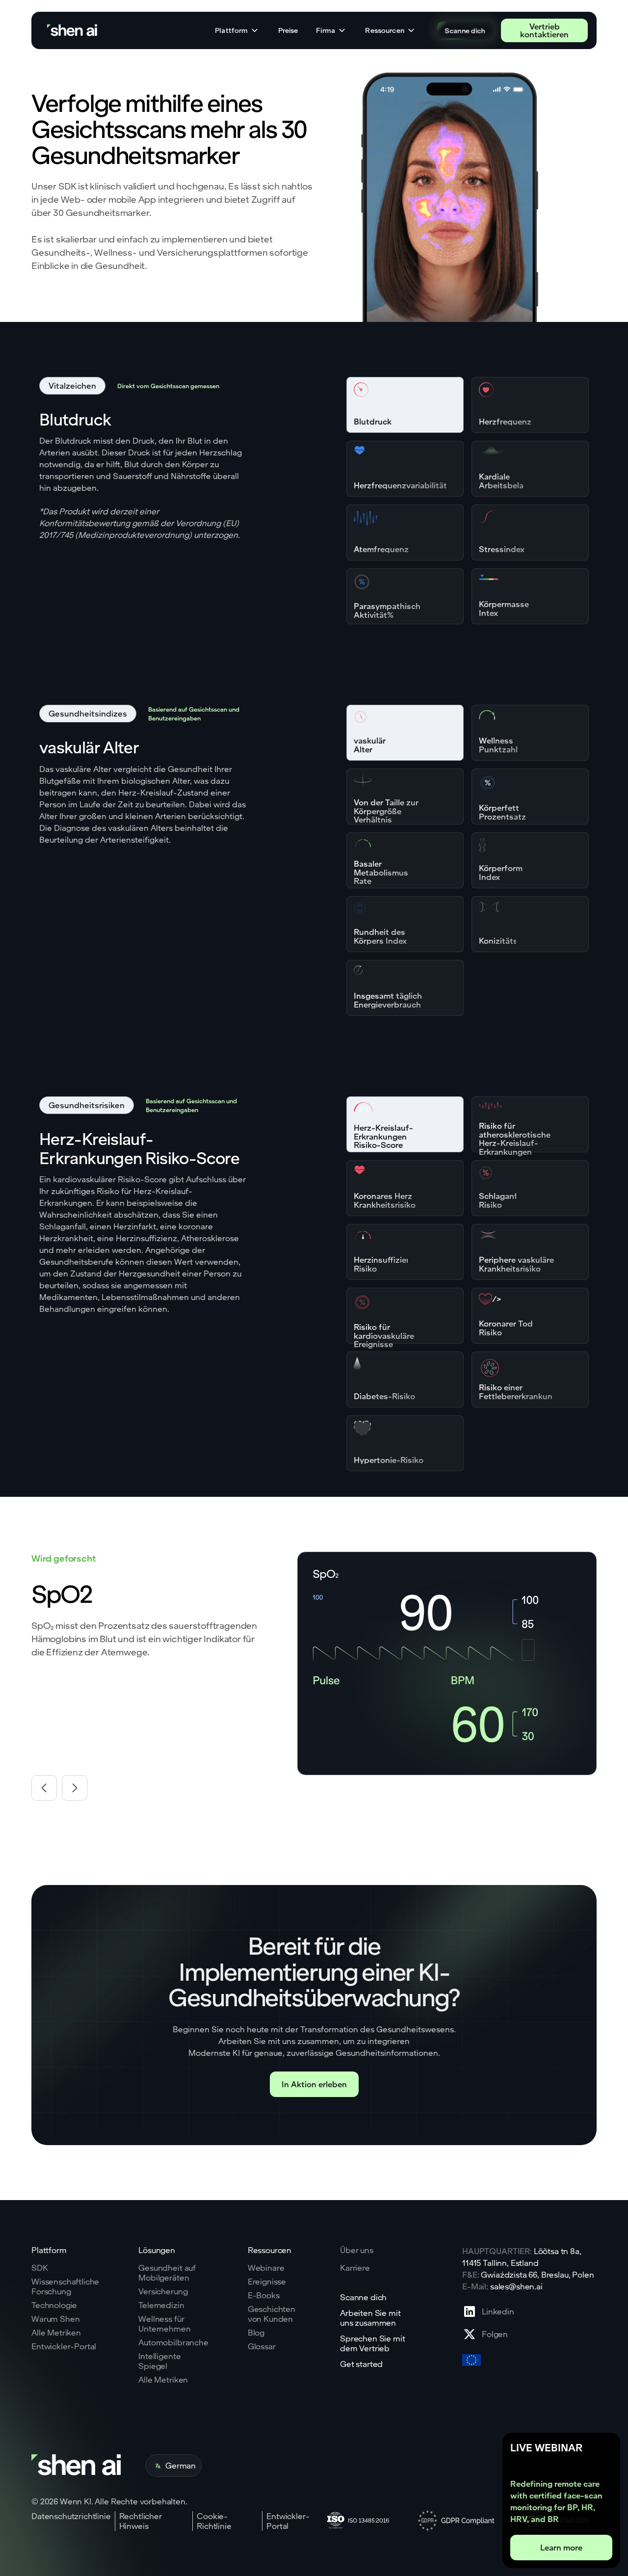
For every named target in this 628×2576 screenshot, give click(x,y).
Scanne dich (465, 30)
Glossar (262, 2346)
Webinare (266, 2268)
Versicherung (163, 2291)
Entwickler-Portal (64, 2346)
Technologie (54, 2305)
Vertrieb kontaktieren (544, 30)
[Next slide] (75, 1788)
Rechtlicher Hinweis (141, 2521)
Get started (361, 2364)
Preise (288, 30)
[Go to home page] (73, 31)
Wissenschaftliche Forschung (65, 2286)
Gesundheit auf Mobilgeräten (167, 2273)
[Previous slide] (44, 1788)
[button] (237, 30)
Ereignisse (267, 2282)
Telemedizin (161, 2305)
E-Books (264, 2295)
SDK (40, 2268)
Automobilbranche (173, 2342)
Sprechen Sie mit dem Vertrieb (372, 2343)
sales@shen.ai (516, 2286)
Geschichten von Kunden (272, 2314)
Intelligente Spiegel (159, 2361)
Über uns (357, 2250)
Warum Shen (55, 2319)
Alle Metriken (56, 2333)
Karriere (355, 2268)
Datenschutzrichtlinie (71, 2516)
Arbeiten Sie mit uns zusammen (370, 2318)
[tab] (405, 405)
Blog (256, 2333)
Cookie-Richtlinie (214, 2521)
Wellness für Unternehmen (164, 2324)
